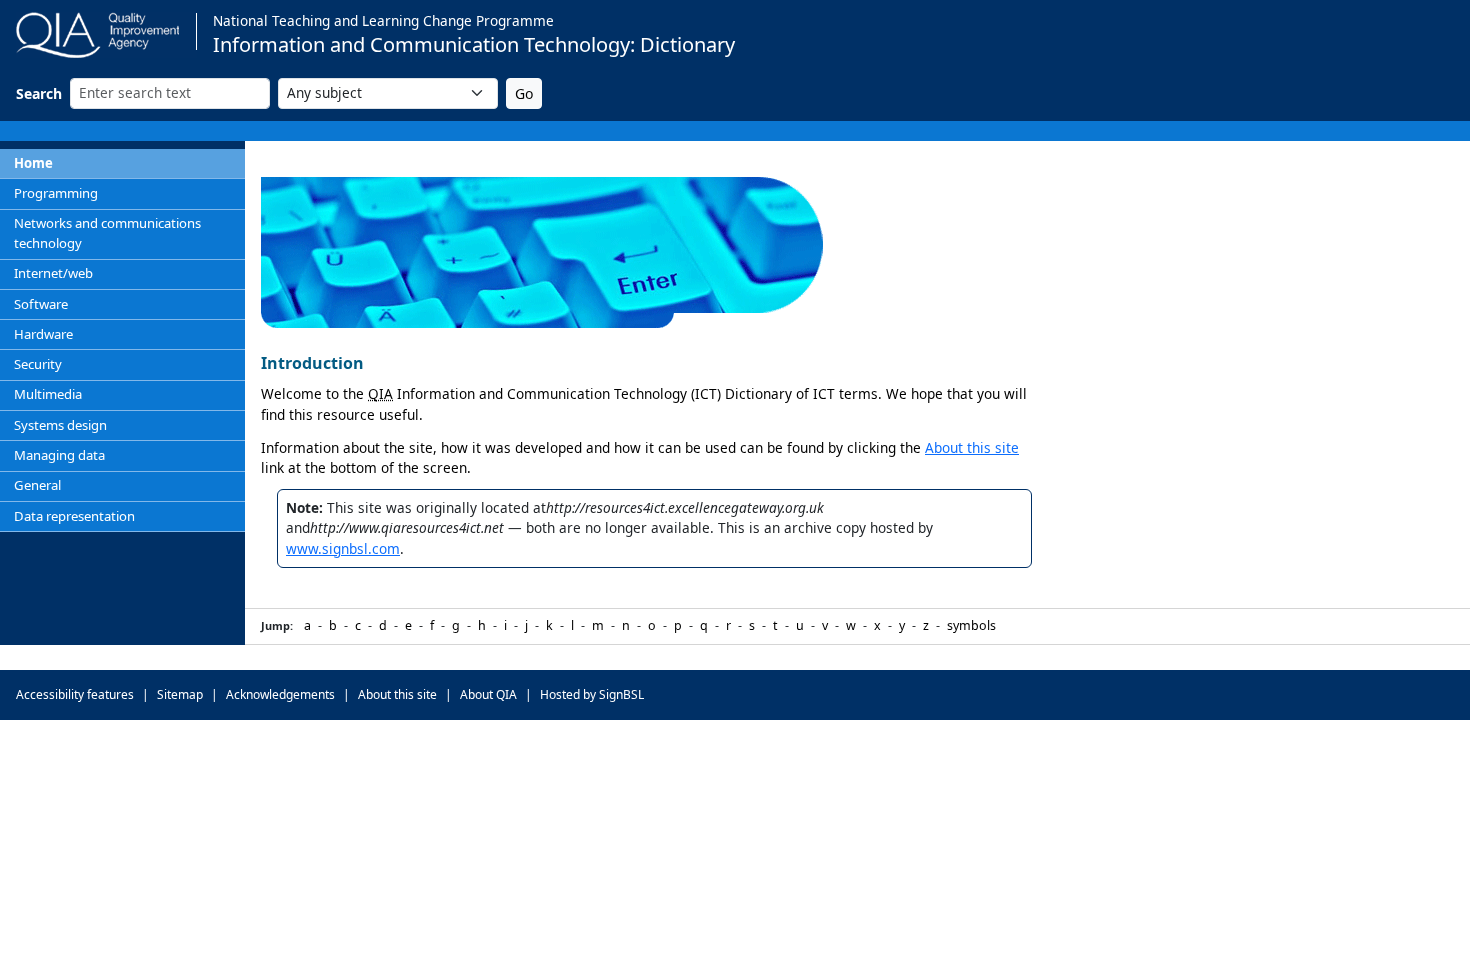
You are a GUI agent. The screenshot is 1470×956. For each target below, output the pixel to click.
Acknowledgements (280, 694)
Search (39, 93)
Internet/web (53, 273)
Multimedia (48, 394)
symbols (971, 625)
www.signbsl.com (343, 548)
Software (41, 304)
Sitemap (180, 694)
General (37, 485)
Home (33, 163)
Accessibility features (75, 694)
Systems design (60, 425)
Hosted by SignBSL (592, 694)
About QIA (488, 694)
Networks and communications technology (107, 233)
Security (38, 364)
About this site (972, 447)
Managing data (59, 455)
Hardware (43, 334)
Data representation (74, 516)
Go (524, 93)
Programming (56, 193)
